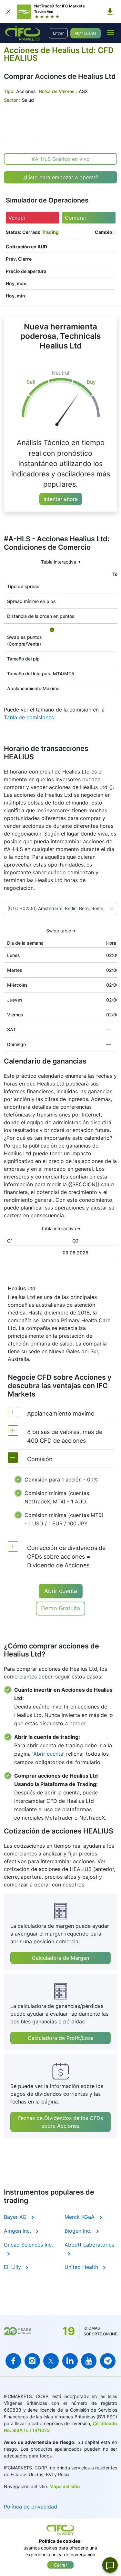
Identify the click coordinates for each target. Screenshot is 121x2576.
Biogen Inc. (79, 2231)
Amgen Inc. (18, 2231)
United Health (82, 2267)
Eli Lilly (13, 2267)
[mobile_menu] (111, 32)
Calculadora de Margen (60, 1958)
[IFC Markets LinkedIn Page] (70, 2361)
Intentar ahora (61, 499)
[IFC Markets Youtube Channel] (89, 2361)
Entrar (58, 33)
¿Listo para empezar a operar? (61, 177)
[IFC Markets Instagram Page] (32, 2361)
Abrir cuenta (86, 33)
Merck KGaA (80, 2217)
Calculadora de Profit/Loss (60, 2038)
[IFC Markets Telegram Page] (108, 2361)
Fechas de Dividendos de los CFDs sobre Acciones (60, 2122)
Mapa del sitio (65, 2486)
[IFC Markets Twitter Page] (51, 2361)
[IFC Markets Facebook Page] (13, 2361)
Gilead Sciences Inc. (28, 2245)
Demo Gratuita (60, 1608)
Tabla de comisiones (29, 717)
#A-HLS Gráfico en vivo (61, 159)
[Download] (110, 12)
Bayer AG (16, 2217)
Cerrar (60, 2565)
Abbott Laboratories (89, 2245)
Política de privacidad (30, 2507)
